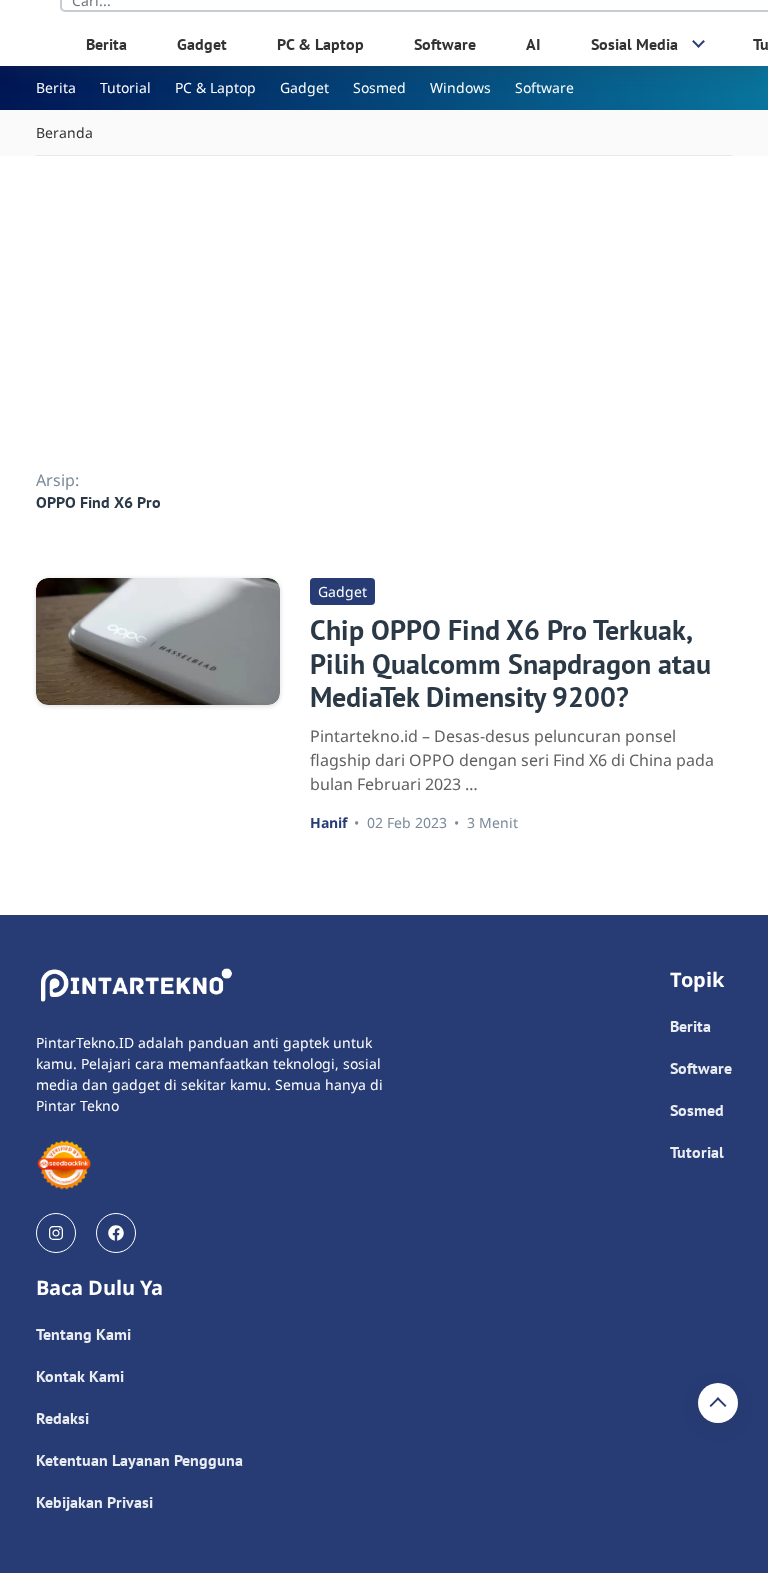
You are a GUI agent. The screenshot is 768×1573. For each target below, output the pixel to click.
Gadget (202, 44)
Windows (460, 87)
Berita (106, 44)
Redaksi (62, 1418)
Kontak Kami (80, 1376)
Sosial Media (634, 44)
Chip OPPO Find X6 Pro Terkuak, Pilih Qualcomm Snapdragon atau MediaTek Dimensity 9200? (510, 663)
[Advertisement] (384, 306)
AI (533, 44)
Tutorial (125, 87)
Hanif (328, 822)
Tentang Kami (83, 1334)
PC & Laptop (320, 44)
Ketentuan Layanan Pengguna (139, 1460)
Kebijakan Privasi (94, 1502)
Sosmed (379, 87)
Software (445, 44)
